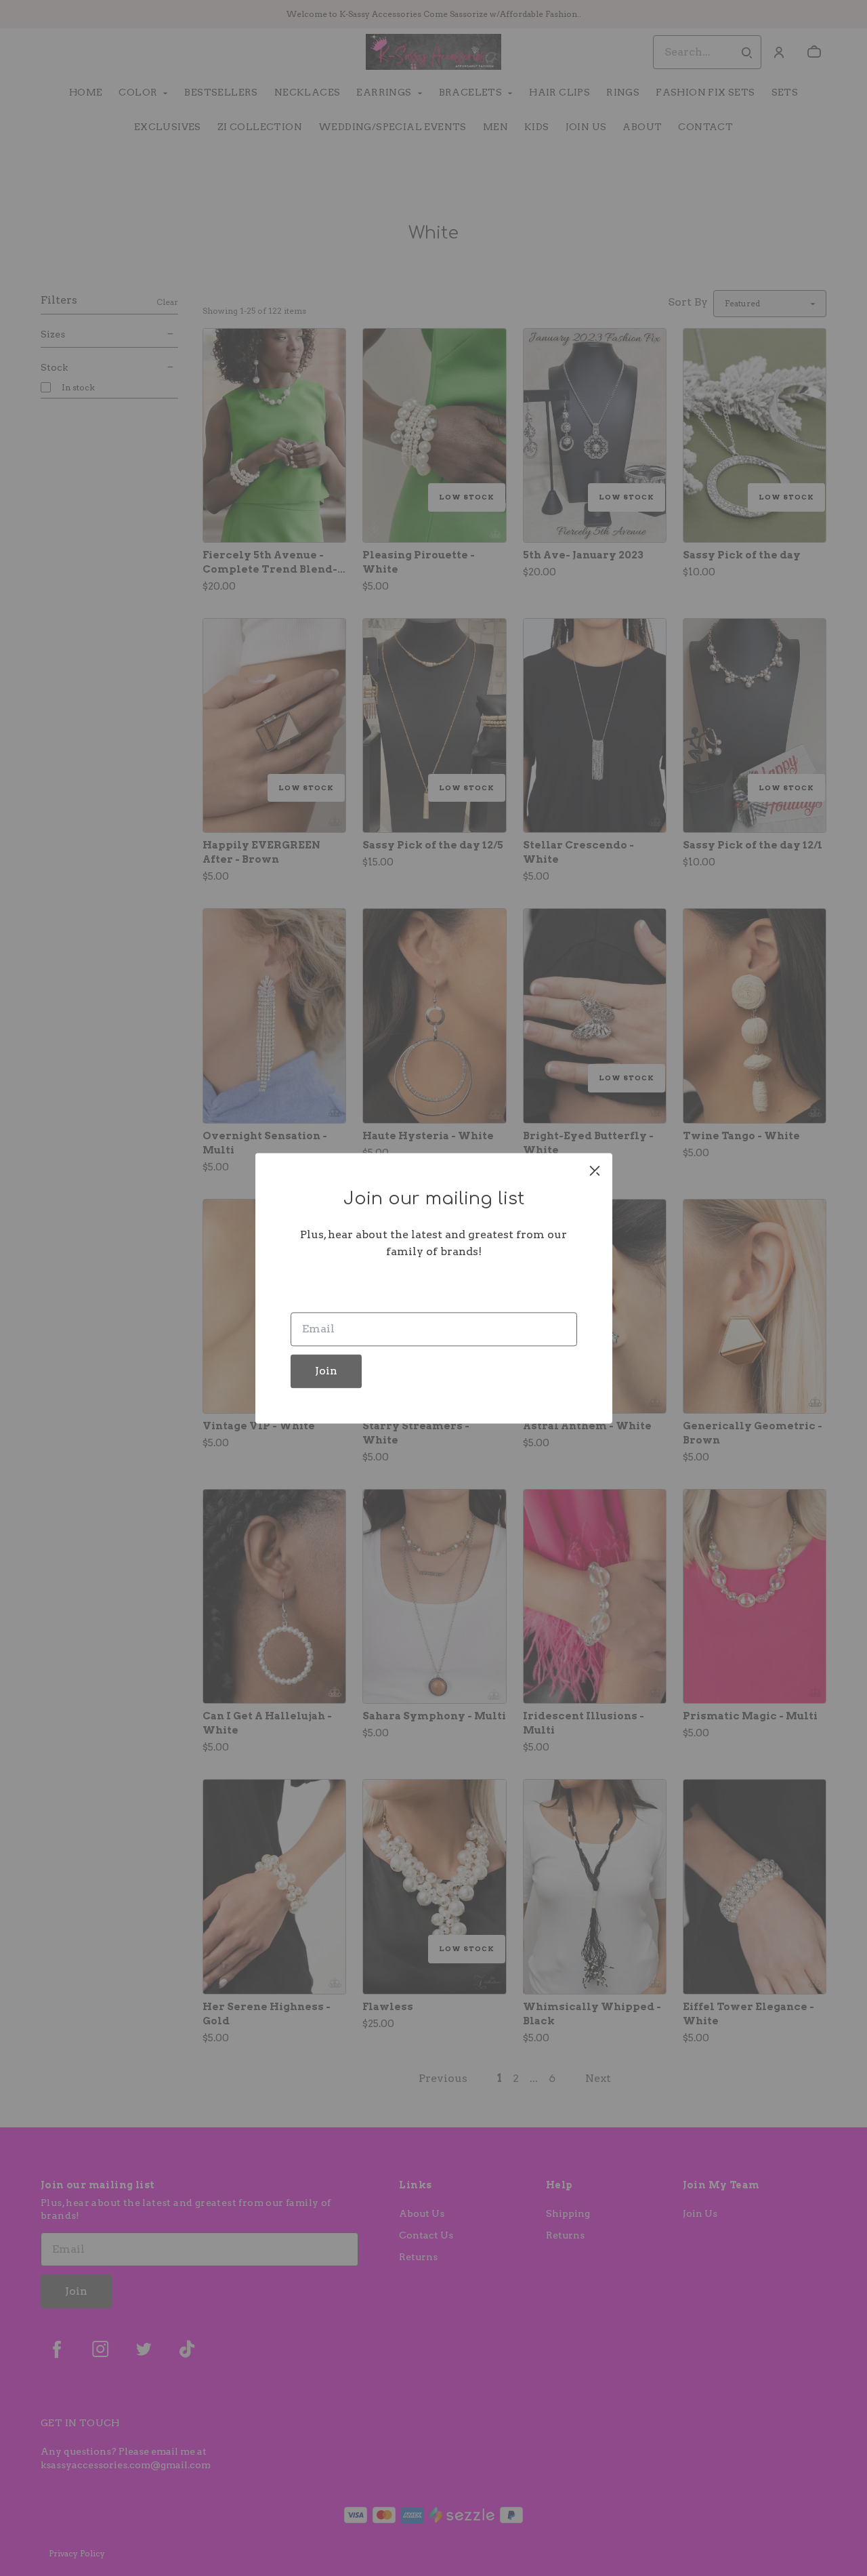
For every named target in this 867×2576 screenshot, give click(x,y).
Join (326, 1371)
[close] (595, 1170)
